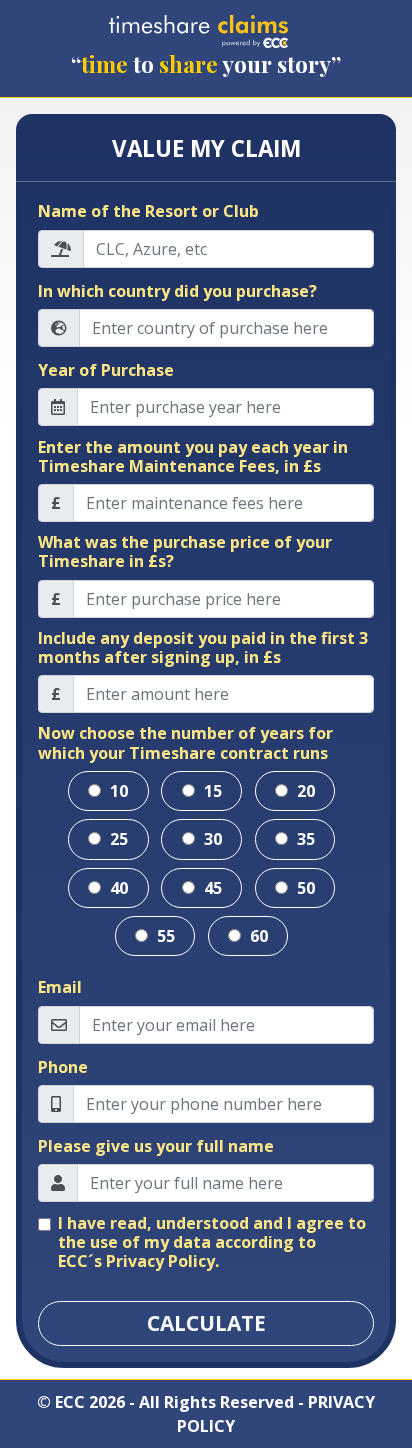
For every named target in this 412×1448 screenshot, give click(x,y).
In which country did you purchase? (177, 291)
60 (257, 936)
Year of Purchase (106, 370)
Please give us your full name (156, 1146)
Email (60, 987)
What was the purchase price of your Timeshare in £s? (185, 552)
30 (211, 839)
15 (211, 791)
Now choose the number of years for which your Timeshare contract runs (185, 743)
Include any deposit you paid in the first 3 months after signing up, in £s (203, 648)
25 (117, 839)
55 (164, 936)
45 (211, 888)
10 (117, 791)
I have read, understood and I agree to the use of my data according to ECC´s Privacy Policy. (212, 1243)
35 (304, 839)
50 (304, 888)
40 (117, 888)
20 (304, 791)
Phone (63, 1067)
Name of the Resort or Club (148, 211)
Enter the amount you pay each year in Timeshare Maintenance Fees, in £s (193, 457)
